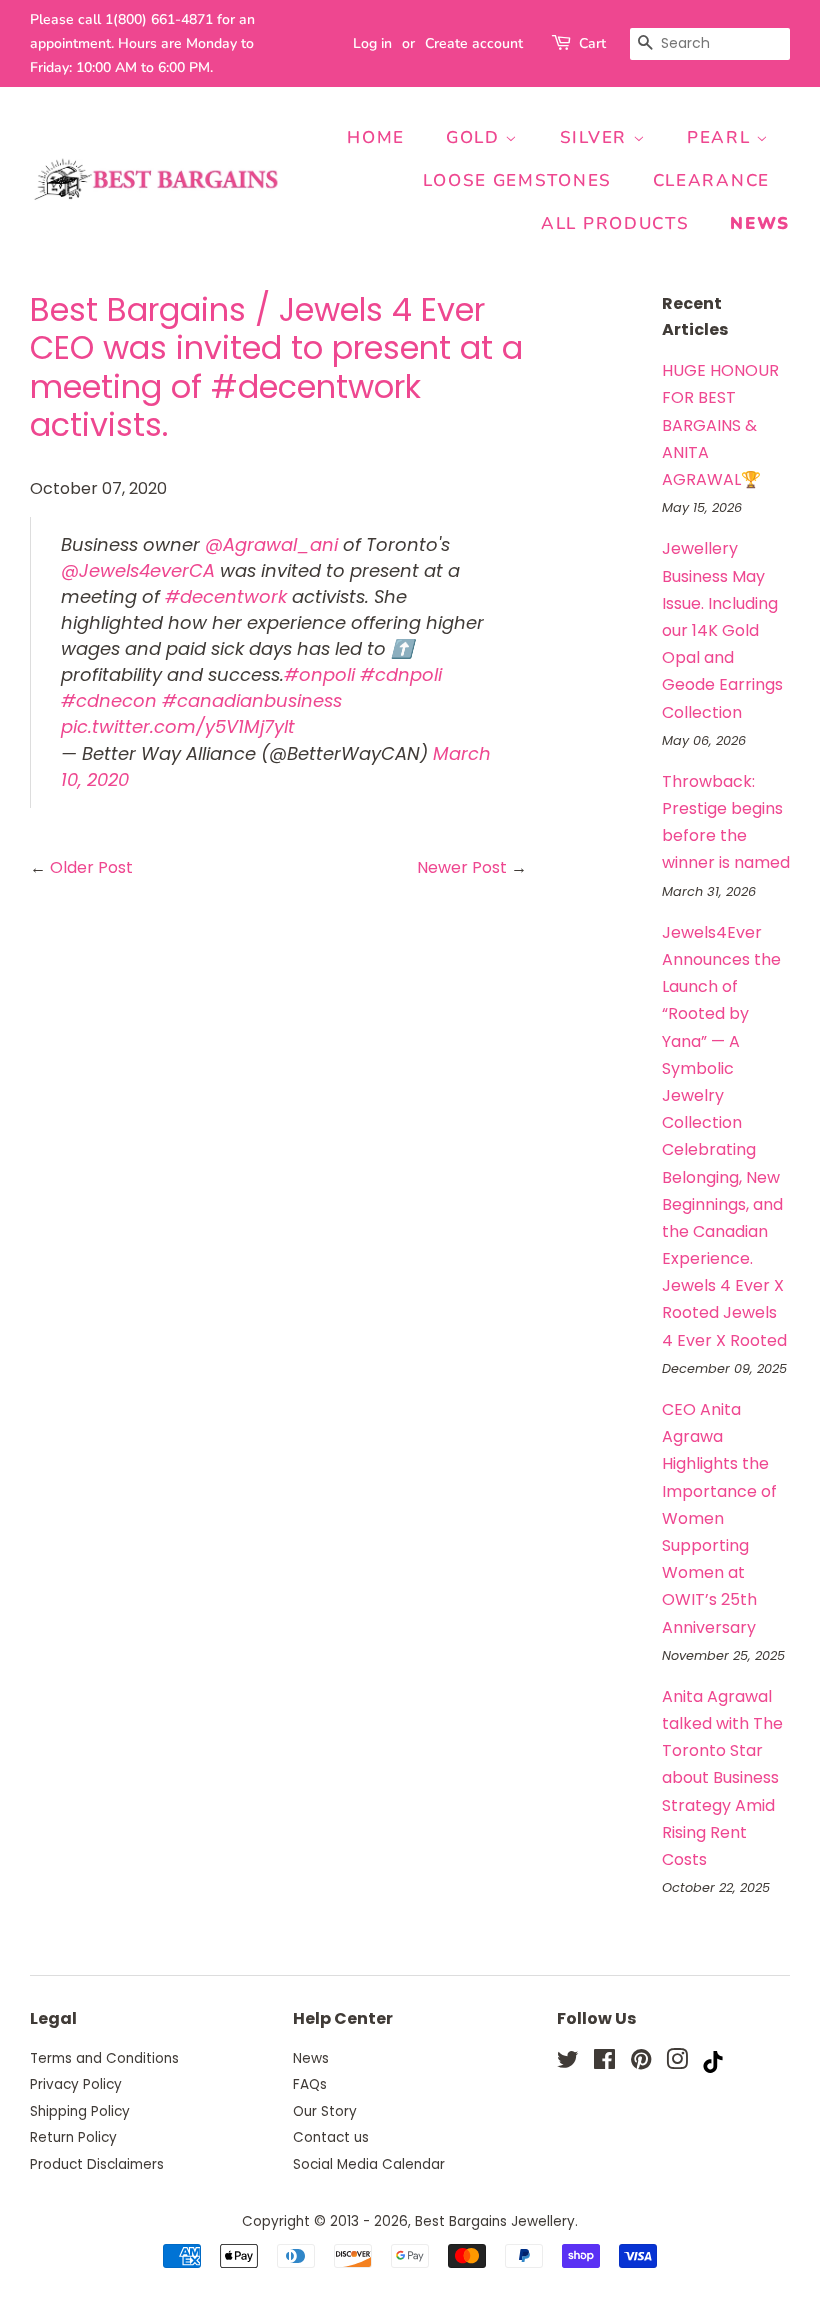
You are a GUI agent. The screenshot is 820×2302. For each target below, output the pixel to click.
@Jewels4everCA (138, 570)
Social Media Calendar (369, 2164)
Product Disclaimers (97, 2164)
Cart (592, 43)
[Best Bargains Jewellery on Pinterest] (641, 2063)
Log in (372, 43)
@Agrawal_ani (271, 544)
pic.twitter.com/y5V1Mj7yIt (178, 726)
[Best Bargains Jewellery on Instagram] (677, 2063)
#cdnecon (109, 700)
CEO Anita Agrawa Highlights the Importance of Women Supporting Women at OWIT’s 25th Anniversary (719, 1518)
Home (376, 137)
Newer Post (462, 867)
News (760, 223)
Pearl (721, 137)
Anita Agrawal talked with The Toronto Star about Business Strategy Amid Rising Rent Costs (722, 1778)
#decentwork (226, 596)
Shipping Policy (80, 2111)
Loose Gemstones (517, 180)
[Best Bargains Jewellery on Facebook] (604, 2063)
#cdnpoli (401, 674)
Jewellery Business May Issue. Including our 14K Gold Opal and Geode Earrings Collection (722, 630)
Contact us (331, 2137)
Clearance (711, 180)
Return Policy (73, 2137)
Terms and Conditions (104, 2058)
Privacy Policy (76, 2084)
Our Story (325, 2111)
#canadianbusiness (252, 700)
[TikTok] (713, 2067)
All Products (615, 223)
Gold (476, 137)
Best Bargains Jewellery (495, 2221)
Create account (474, 43)
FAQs (310, 2084)
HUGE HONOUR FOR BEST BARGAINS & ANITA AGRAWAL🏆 (720, 425)
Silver (596, 137)
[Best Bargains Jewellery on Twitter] (568, 2063)
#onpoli (319, 674)
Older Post (91, 867)
